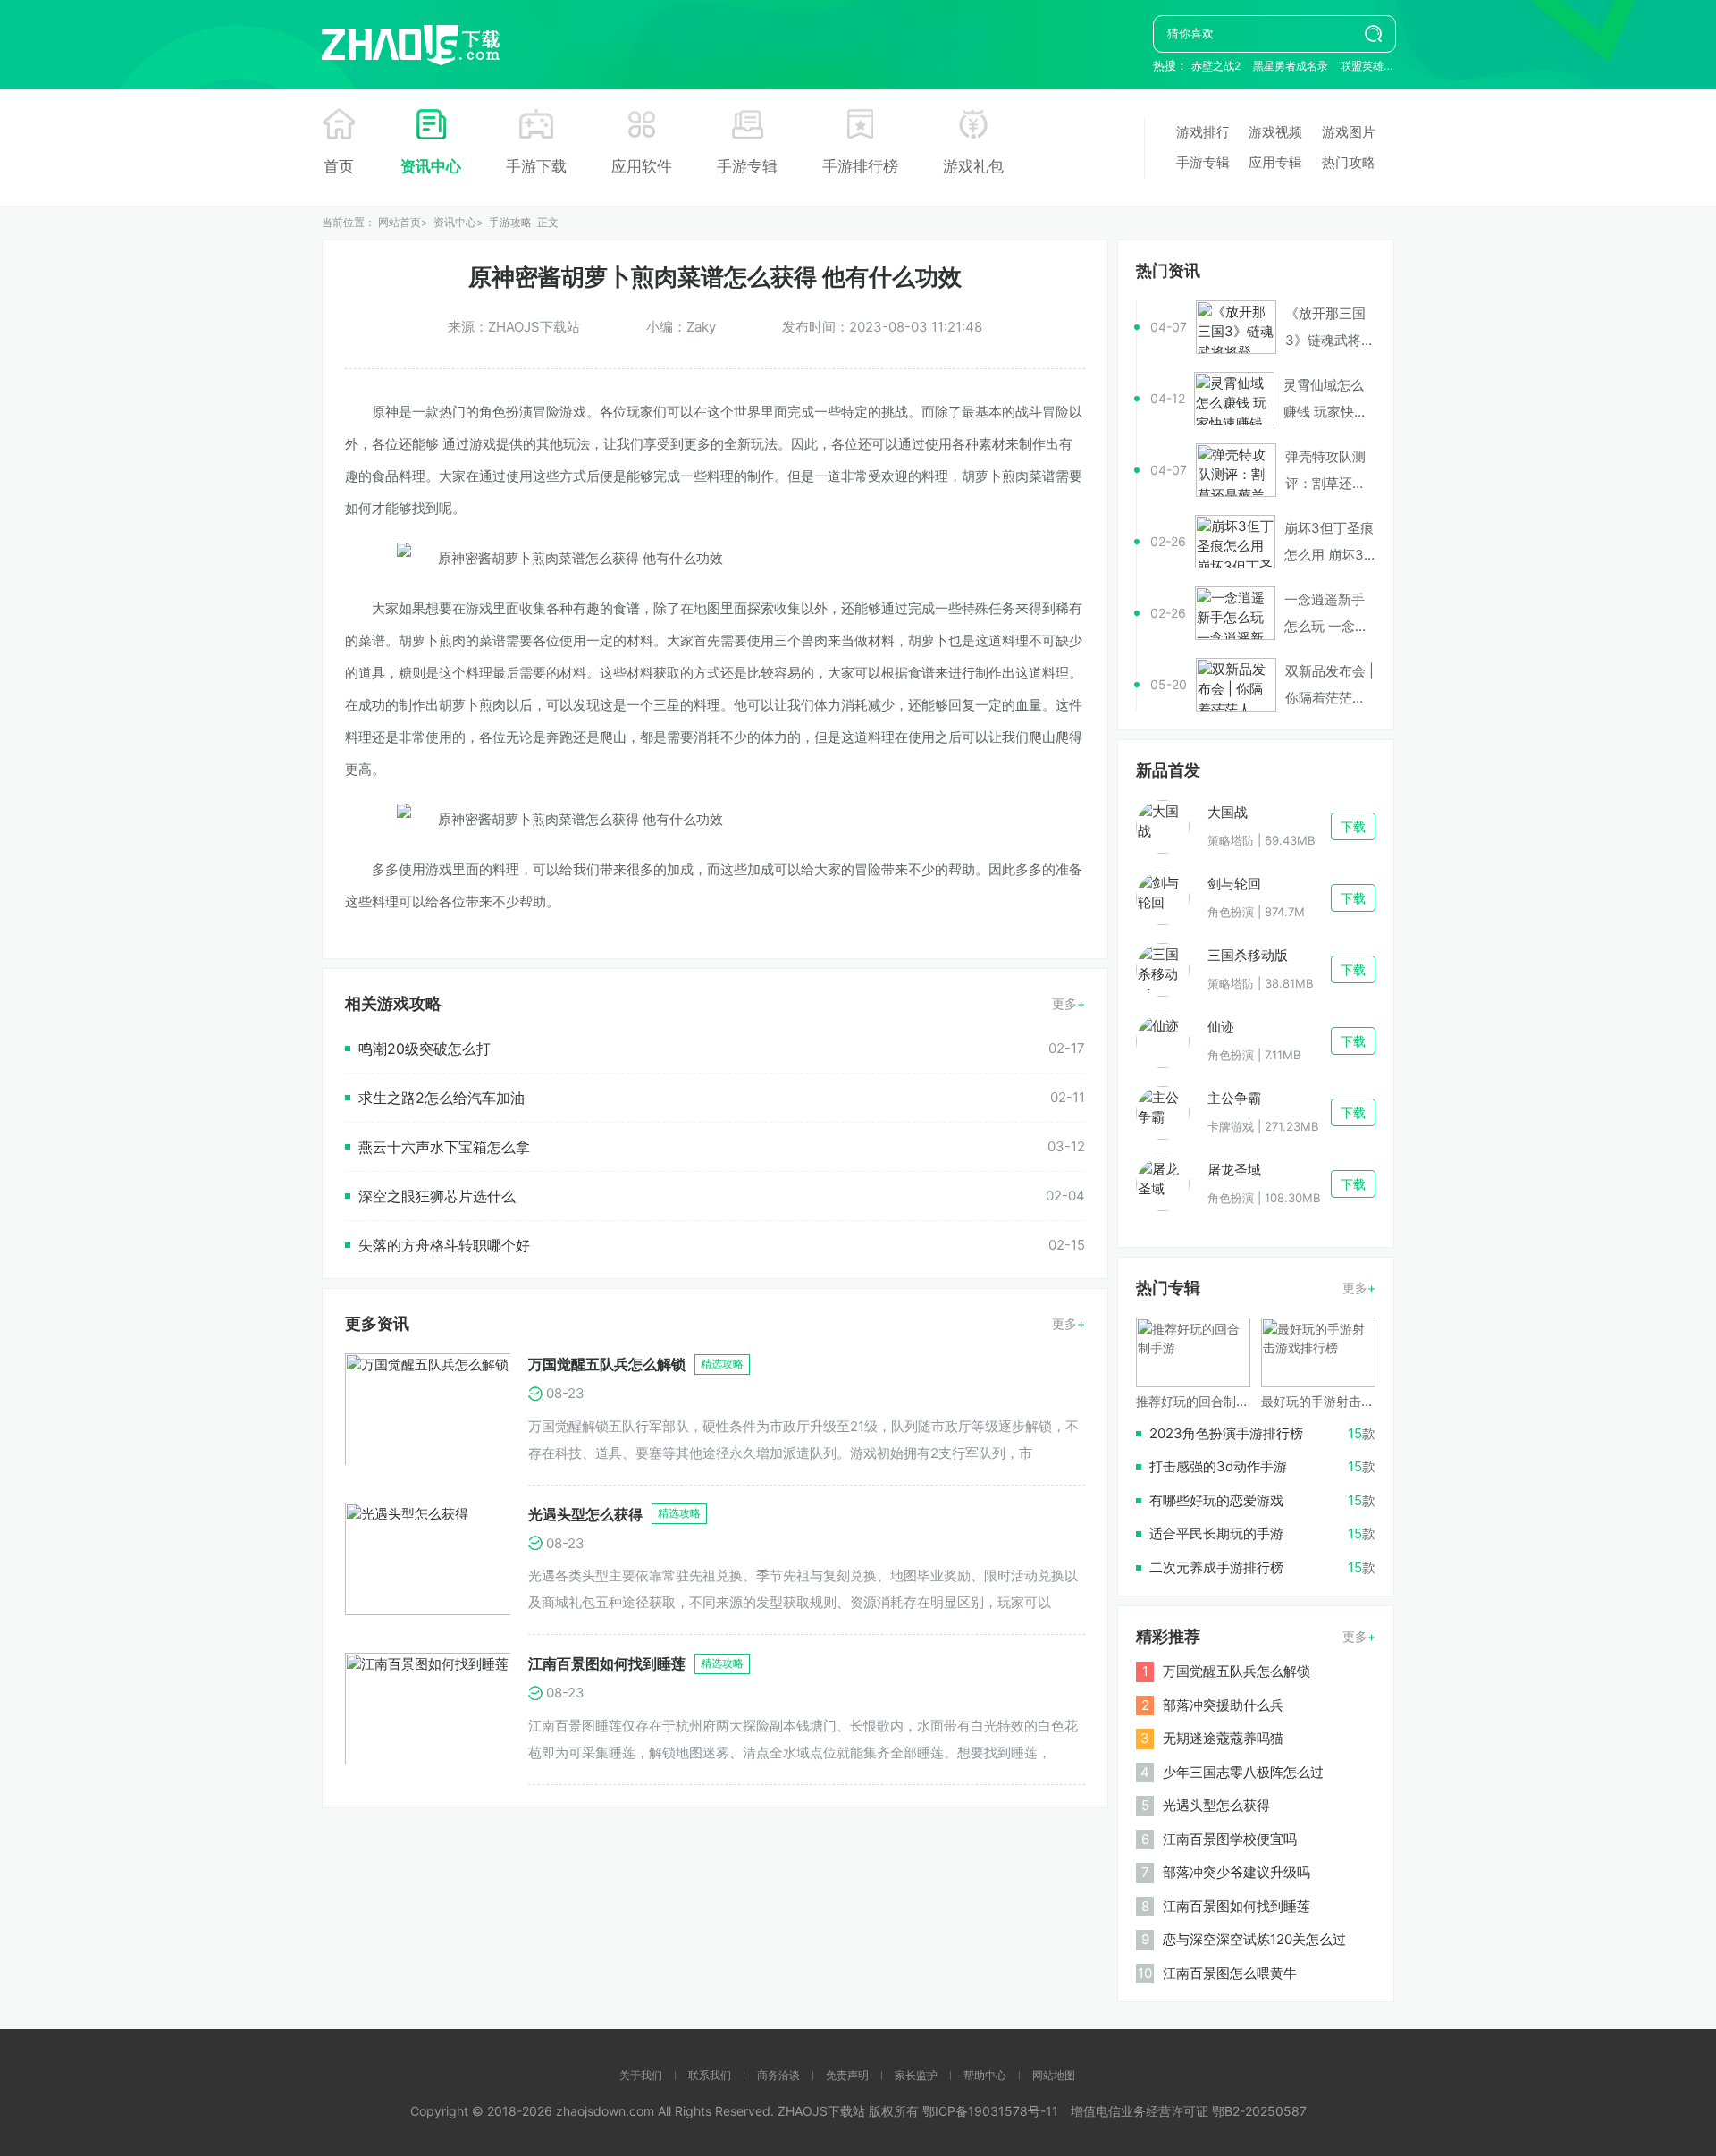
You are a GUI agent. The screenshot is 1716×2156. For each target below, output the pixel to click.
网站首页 (400, 222)
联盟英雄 (1362, 66)
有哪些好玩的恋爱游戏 (1216, 1500)
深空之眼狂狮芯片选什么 (437, 1196)
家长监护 (916, 2075)
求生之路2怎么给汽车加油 (442, 1098)
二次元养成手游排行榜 (1216, 1567)
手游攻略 (510, 222)
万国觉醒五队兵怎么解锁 (607, 1364)
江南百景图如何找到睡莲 (607, 1663)
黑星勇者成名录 (1291, 66)
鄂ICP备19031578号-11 (990, 2111)
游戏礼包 (973, 166)
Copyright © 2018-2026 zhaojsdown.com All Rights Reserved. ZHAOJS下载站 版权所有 (666, 2111)
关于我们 (641, 2075)
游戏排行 (1203, 132)
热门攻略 (1349, 162)
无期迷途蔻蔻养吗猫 (1223, 1738)
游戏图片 (1349, 132)
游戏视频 (1275, 132)
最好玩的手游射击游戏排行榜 (1342, 1401)
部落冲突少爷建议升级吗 (1237, 1872)
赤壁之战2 (1216, 66)
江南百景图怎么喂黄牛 (1230, 1973)
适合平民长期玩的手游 (1216, 1533)
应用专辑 (1275, 162)
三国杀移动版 (1248, 955)
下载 (1353, 826)
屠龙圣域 (1234, 1170)
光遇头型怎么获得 (585, 1514)
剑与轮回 (1234, 884)
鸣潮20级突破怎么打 (425, 1049)
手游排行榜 (860, 166)
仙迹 (1221, 1027)
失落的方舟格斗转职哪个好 (444, 1245)
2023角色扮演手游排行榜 (1226, 1433)
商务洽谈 (778, 2075)
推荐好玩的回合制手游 (1199, 1401)
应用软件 (642, 166)
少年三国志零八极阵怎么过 (1243, 1772)
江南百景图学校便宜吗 (1230, 1839)
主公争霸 (1234, 1098)
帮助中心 (985, 2075)
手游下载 (536, 166)
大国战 (1228, 812)
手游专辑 (747, 166)
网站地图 (1054, 2075)
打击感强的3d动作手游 (1218, 1466)
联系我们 (710, 2075)
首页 (339, 166)
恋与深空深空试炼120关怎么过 (1254, 1939)
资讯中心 (431, 166)
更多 (1064, 1003)
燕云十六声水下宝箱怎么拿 (444, 1147)
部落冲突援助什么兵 (1223, 1705)
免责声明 (847, 2075)
